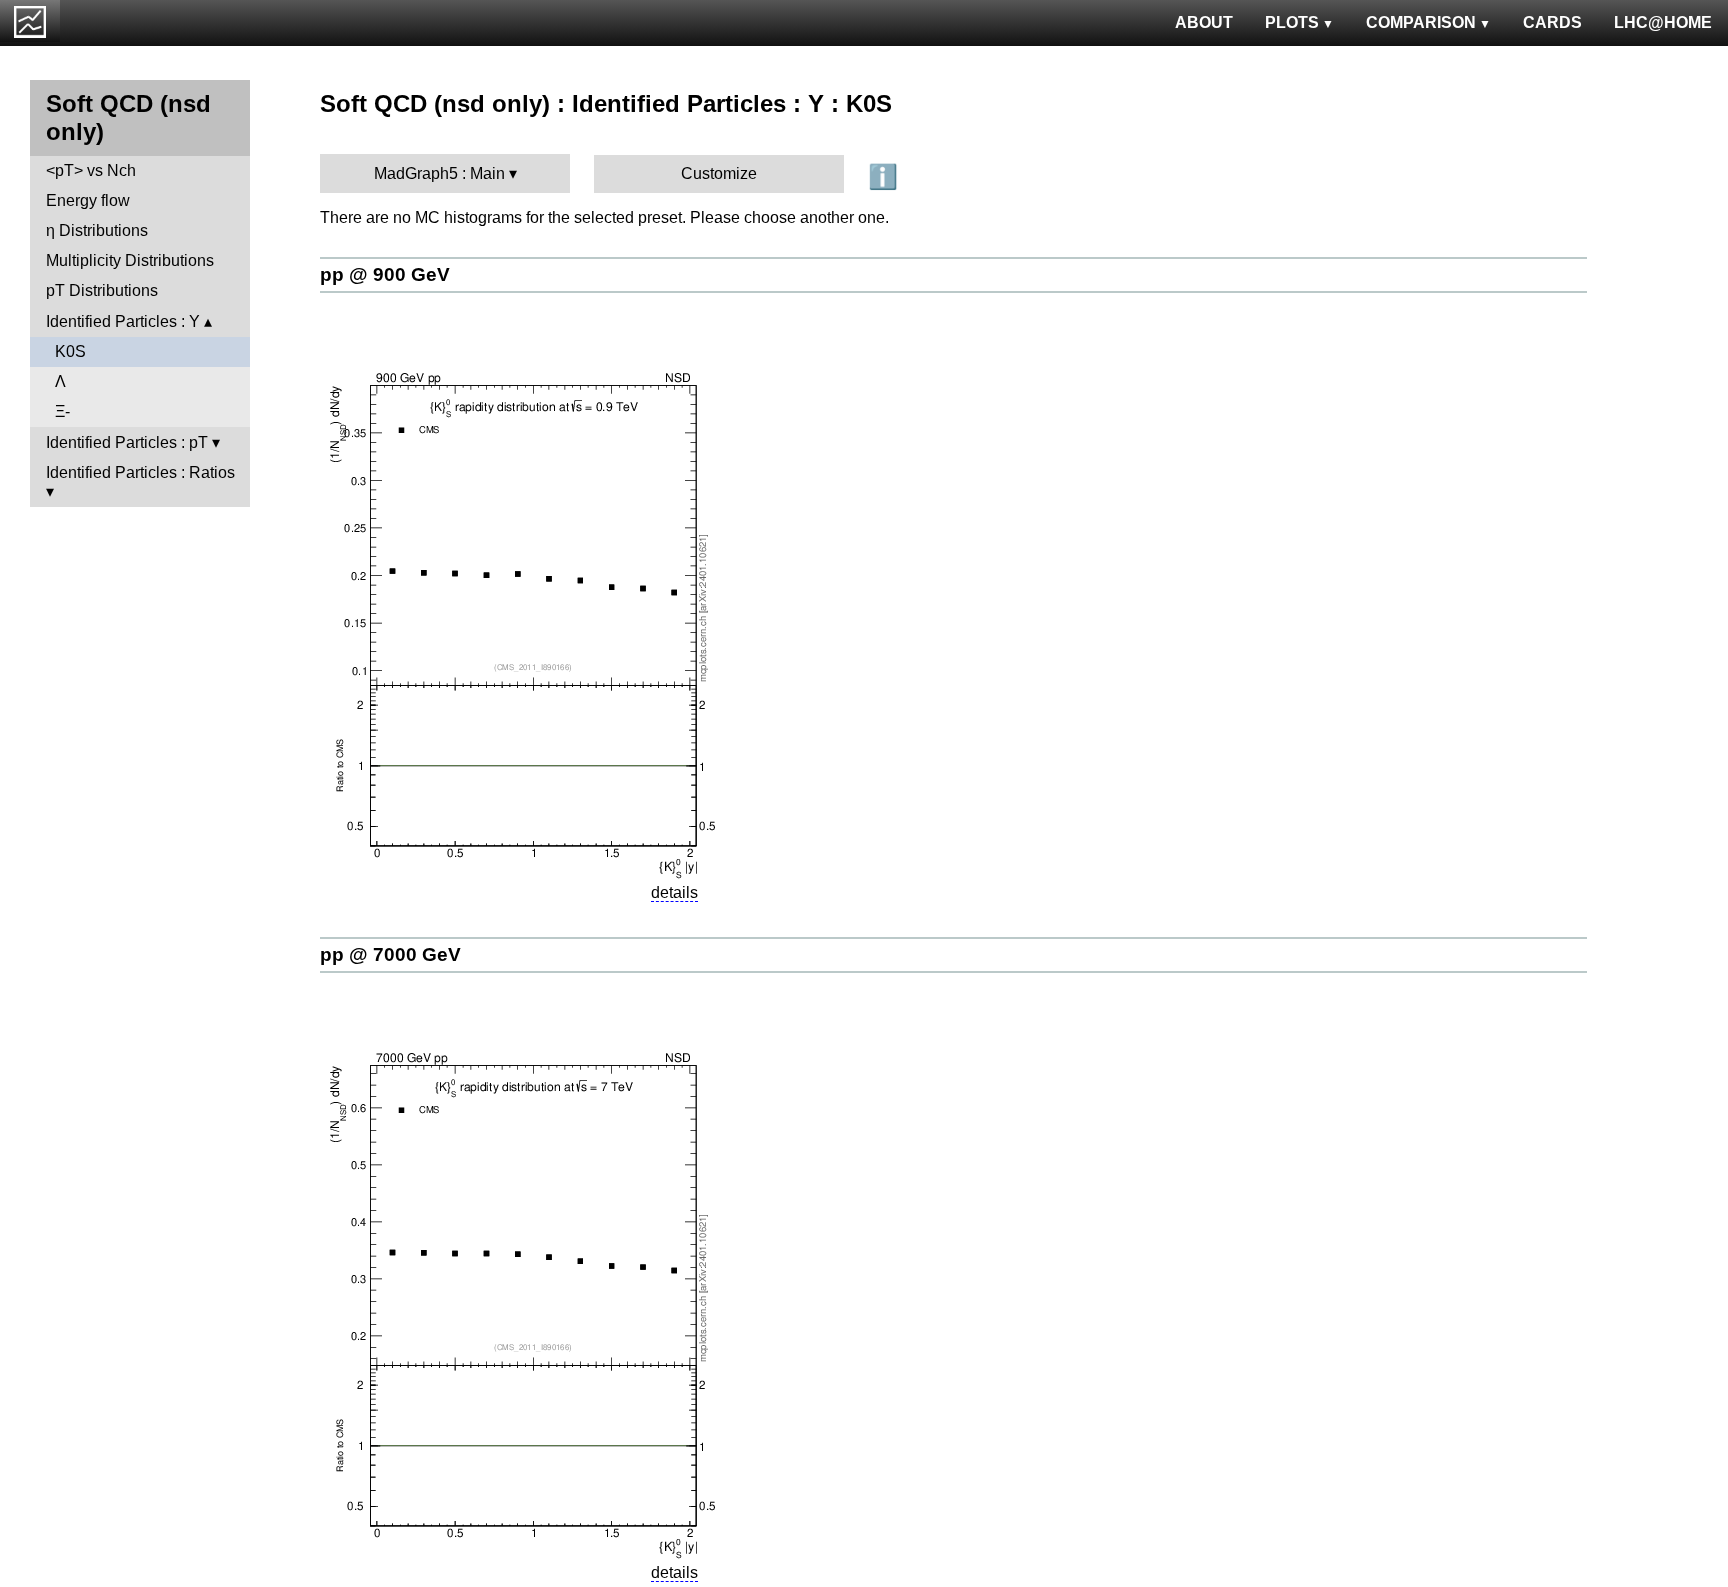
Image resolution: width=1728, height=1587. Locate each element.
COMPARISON (1421, 22)
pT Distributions (102, 290)
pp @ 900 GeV (385, 274)
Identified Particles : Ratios (140, 472)
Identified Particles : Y (123, 321)
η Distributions (97, 230)
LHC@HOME (1663, 22)
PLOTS (1292, 22)
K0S (70, 351)
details (674, 892)
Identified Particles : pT (127, 442)
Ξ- (62, 411)
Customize (719, 173)
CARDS (1552, 22)
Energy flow (88, 200)
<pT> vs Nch (91, 170)
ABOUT (1204, 22)
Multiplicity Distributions (130, 260)
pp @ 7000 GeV (390, 954)
